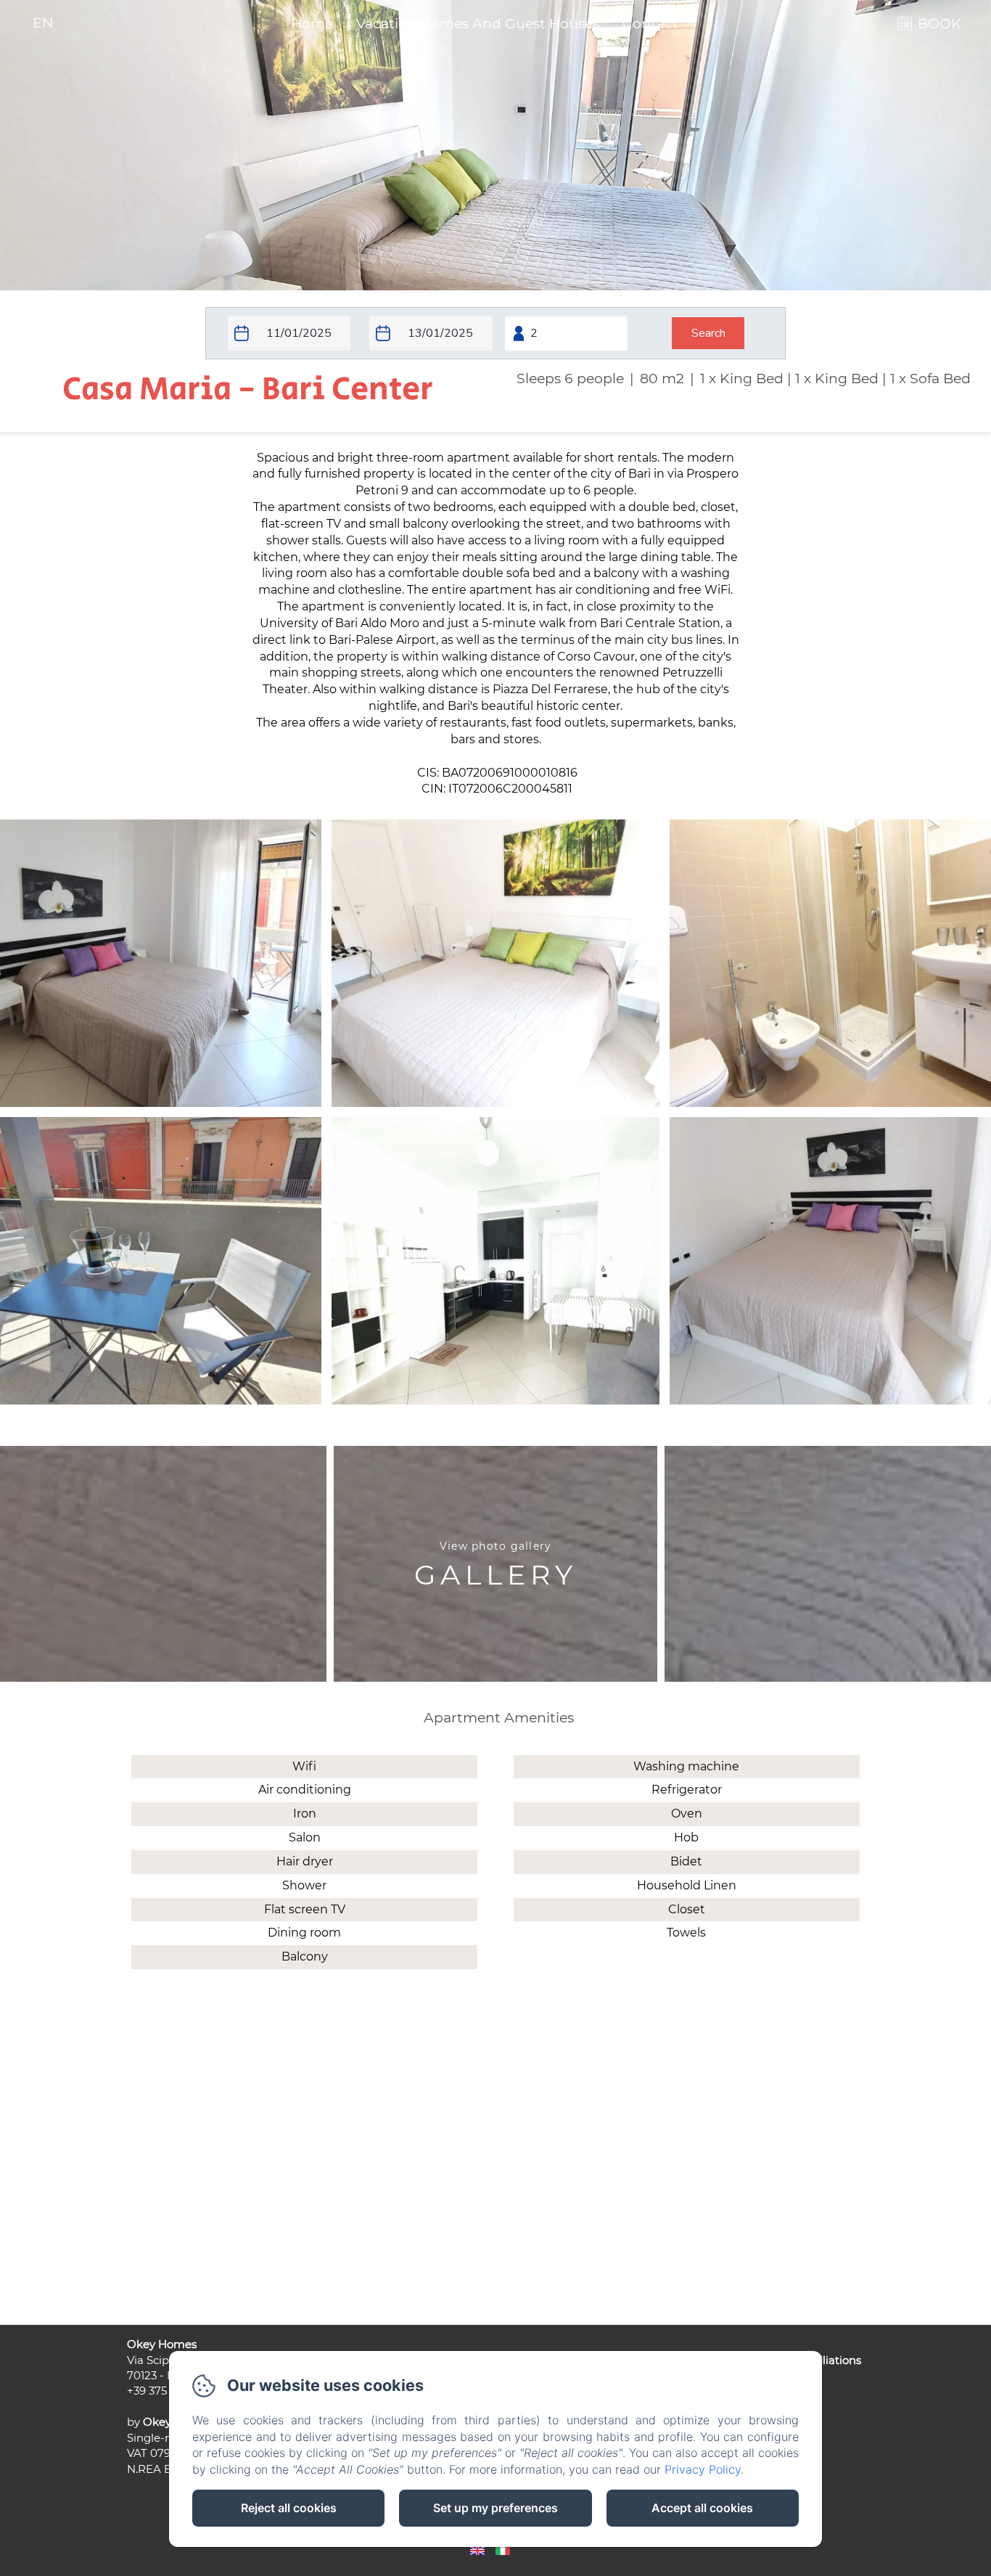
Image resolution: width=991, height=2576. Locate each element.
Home (312, 24)
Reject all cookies (289, 2508)
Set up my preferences (495, 2508)
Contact (650, 24)
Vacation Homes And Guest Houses (478, 24)
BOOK (939, 24)
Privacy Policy (703, 2469)
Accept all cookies (702, 2508)
